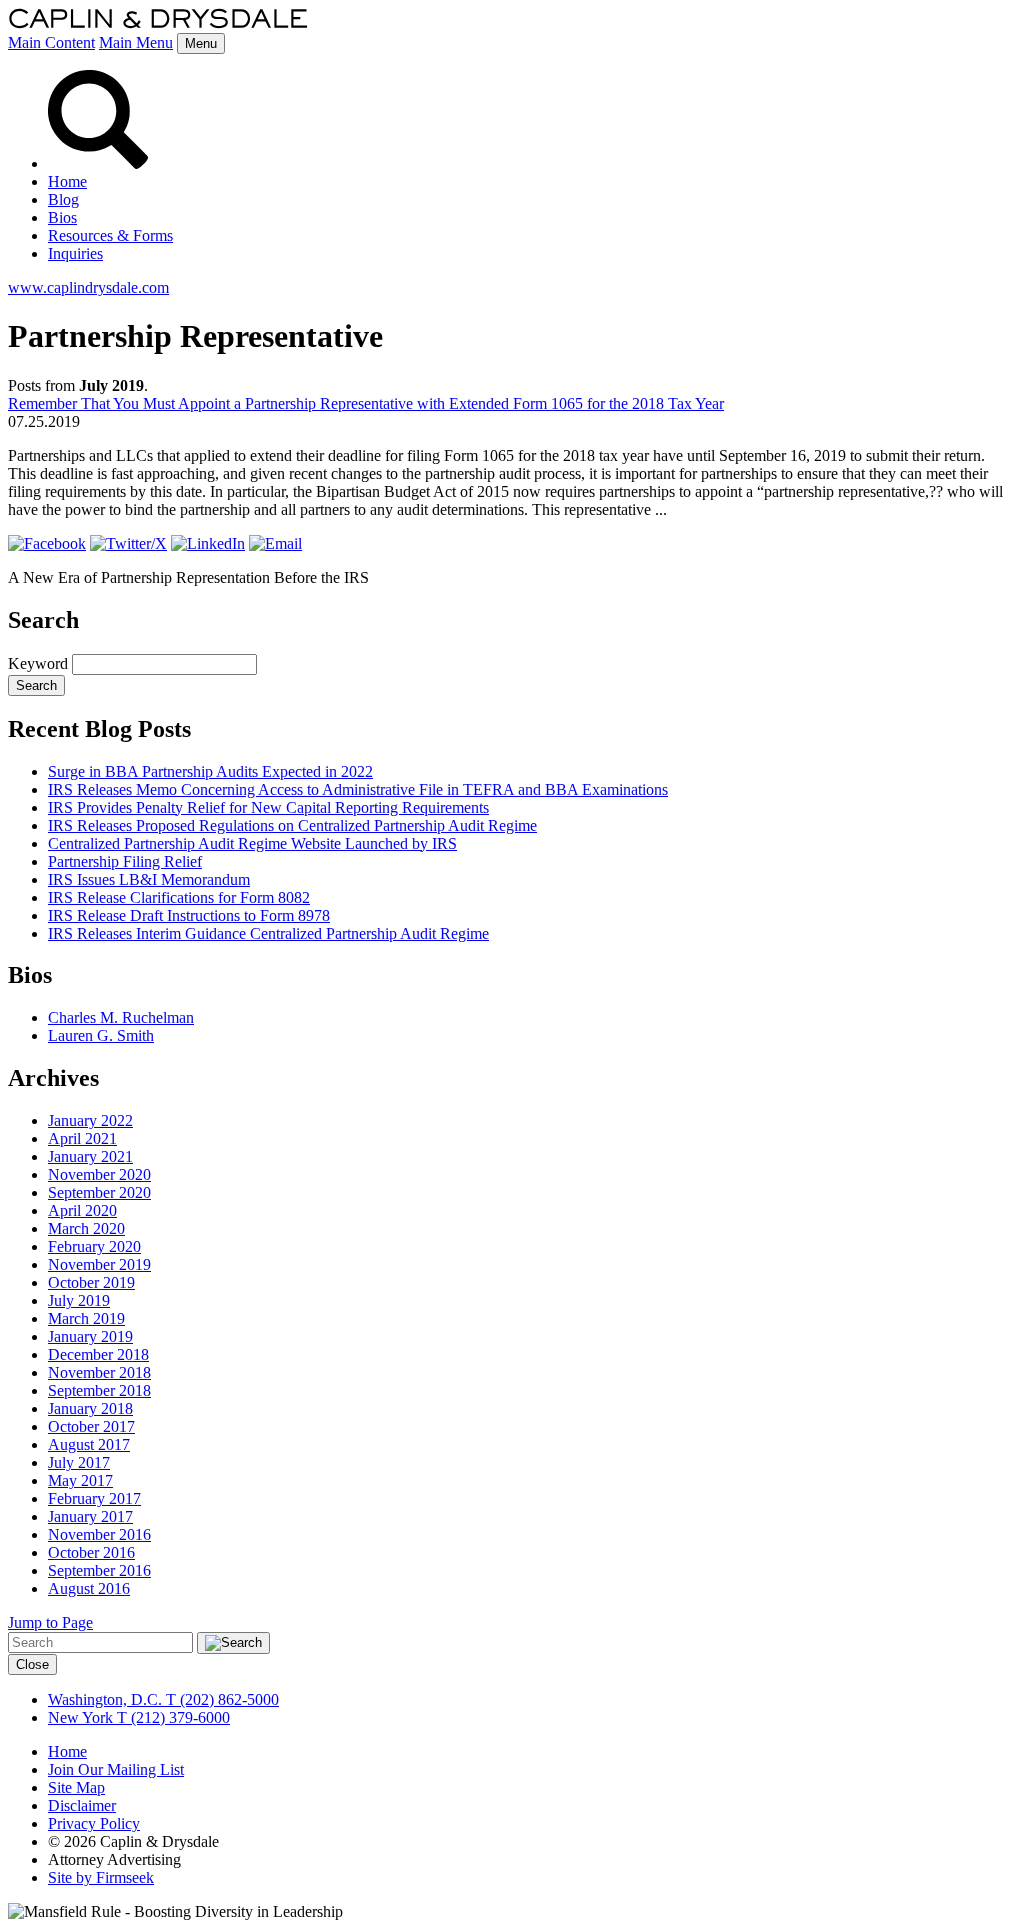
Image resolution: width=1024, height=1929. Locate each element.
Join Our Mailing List (116, 1769)
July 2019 (79, 1300)
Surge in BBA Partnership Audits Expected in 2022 (210, 771)
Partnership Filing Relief (125, 861)
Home (67, 181)
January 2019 (90, 1336)
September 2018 (99, 1390)
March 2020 (86, 1228)
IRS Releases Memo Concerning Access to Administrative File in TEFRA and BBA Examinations (358, 789)
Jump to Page (50, 1622)
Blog (63, 199)
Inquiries (75, 253)
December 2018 (98, 1354)
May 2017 (80, 1480)
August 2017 (89, 1444)
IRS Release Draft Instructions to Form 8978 (189, 915)
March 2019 (86, 1318)
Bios (62, 217)
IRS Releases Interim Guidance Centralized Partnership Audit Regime (268, 933)
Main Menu (136, 42)
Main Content (51, 42)
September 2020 (99, 1192)
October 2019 (91, 1282)
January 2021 (90, 1156)
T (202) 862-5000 (220, 1699)
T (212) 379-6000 (171, 1717)
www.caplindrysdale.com (88, 287)
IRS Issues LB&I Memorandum (149, 879)
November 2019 (99, 1264)
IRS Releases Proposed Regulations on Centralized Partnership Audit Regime (292, 825)
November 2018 (99, 1372)
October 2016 (91, 1552)
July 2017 (79, 1462)
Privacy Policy (94, 1823)
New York (80, 1717)
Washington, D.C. (105, 1699)
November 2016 (99, 1534)
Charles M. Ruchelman (121, 1017)
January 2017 (90, 1516)
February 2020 (94, 1246)
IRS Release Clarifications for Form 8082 (179, 897)
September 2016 (99, 1570)
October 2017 (91, 1426)
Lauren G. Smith (101, 1035)
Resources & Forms (110, 235)
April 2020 (82, 1210)
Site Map (76, 1787)
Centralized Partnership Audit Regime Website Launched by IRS (252, 843)
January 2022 (90, 1120)
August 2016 (89, 1588)
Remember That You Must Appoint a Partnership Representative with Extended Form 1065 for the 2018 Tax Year (366, 403)
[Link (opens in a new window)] (47, 543)
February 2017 (94, 1498)
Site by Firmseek (101, 1877)
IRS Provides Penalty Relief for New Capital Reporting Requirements (268, 807)
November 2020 (99, 1174)
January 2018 (90, 1408)
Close (32, 1664)
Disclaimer (82, 1805)
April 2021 (82, 1138)
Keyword (38, 663)
